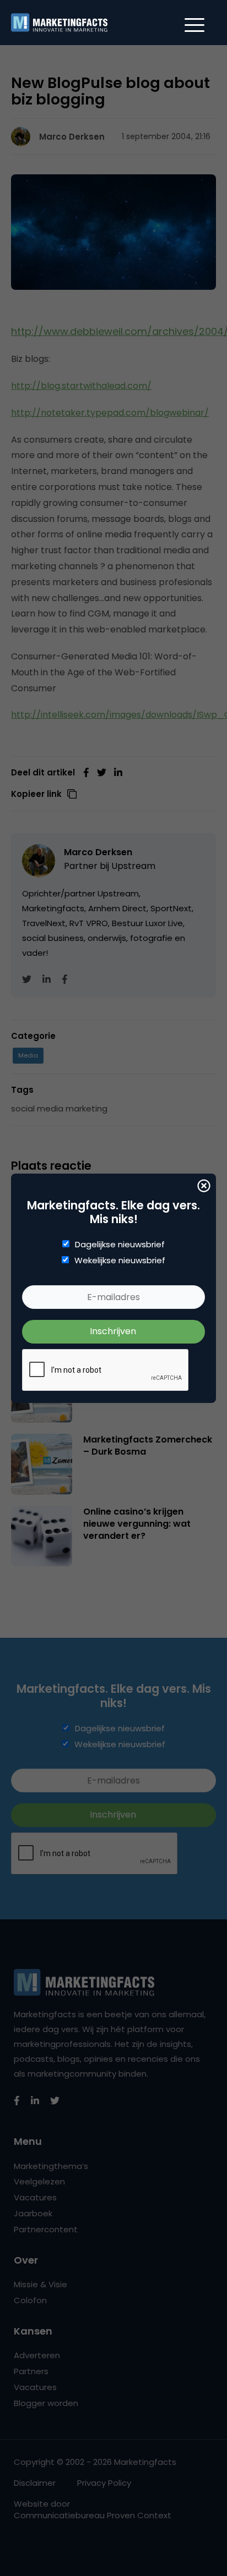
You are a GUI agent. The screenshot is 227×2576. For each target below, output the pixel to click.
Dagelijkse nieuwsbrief (120, 1245)
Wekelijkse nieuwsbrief (120, 1261)
